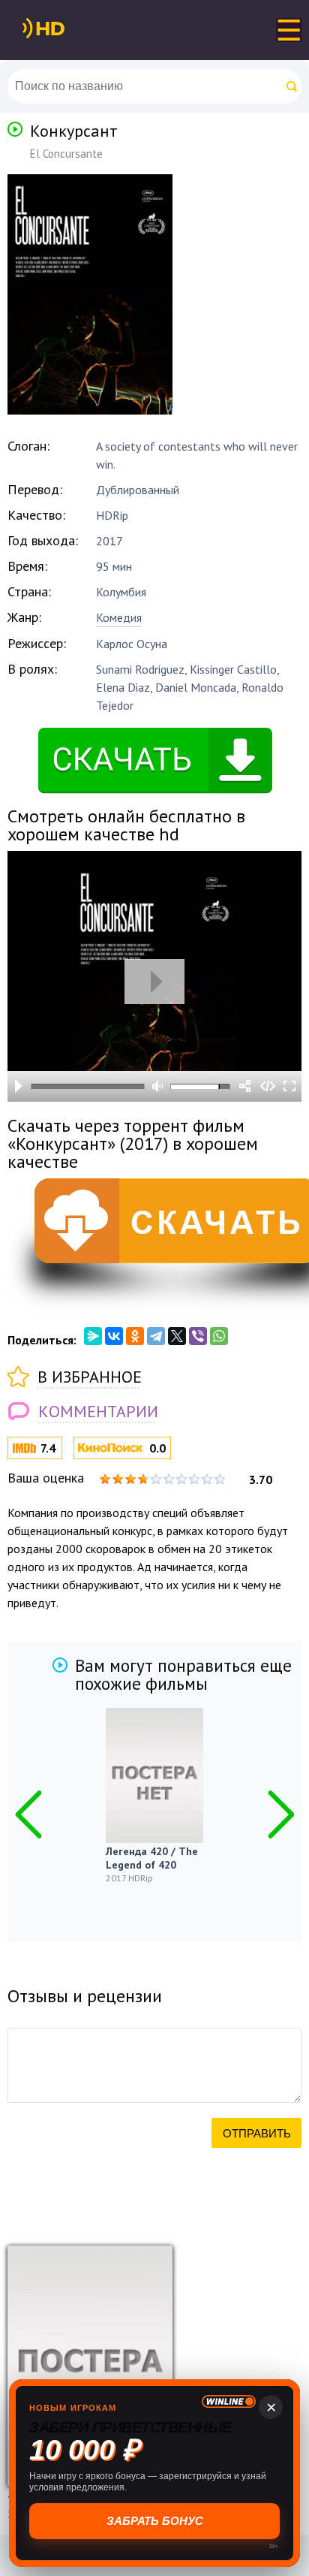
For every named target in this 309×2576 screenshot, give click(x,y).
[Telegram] (156, 1336)
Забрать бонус (155, 2521)
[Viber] (198, 1336)
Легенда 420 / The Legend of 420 (152, 1858)
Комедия (119, 617)
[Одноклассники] (135, 1336)
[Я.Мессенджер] (93, 1336)
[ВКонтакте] (114, 1336)
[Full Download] (68, 29)
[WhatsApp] (219, 1336)
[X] (177, 1336)
